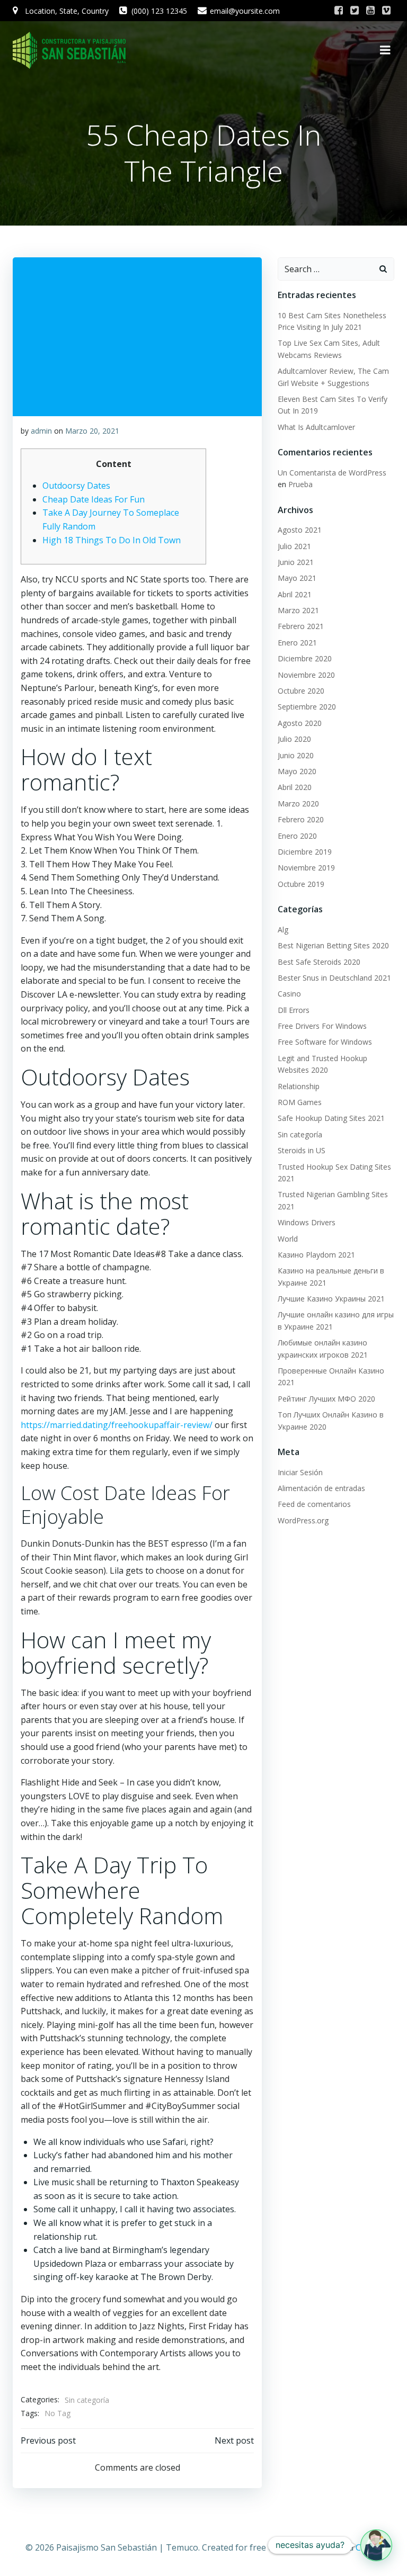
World (288, 1239)
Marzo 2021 (298, 610)
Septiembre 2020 (307, 707)
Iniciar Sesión (300, 1472)
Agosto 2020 (300, 723)
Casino (289, 994)
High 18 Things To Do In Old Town (112, 540)
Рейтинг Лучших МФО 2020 (326, 1399)
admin (41, 431)
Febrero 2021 (301, 626)
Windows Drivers (307, 1222)
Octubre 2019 (301, 884)
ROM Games (300, 1102)
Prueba (300, 484)
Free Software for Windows (325, 1042)
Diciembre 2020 (305, 658)
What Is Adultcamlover (316, 427)
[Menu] (385, 50)
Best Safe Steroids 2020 (319, 962)
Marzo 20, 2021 (92, 431)
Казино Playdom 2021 (316, 1255)
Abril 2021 (295, 594)
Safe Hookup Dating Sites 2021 (331, 1118)
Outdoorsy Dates (76, 486)
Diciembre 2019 (305, 852)
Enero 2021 (297, 643)
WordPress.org (303, 1520)
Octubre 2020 (301, 691)
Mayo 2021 (297, 578)
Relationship (299, 1086)
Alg (283, 930)
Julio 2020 (294, 739)
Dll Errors (294, 1010)
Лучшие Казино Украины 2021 (331, 1299)
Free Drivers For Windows (322, 1026)
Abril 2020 (295, 787)
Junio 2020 (296, 755)
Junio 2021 (296, 562)
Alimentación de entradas (321, 1488)
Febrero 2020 (301, 819)
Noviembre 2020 (306, 675)
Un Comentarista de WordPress (332, 473)
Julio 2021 (294, 546)
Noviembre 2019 (306, 868)
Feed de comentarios (314, 1504)
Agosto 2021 (300, 530)
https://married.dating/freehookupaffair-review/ (117, 1425)
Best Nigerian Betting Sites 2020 (333, 945)
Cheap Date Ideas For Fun (94, 499)
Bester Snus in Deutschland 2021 (334, 978)
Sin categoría (87, 2400)
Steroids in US (302, 1150)
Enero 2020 (297, 836)
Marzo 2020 (298, 804)
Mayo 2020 (297, 771)
